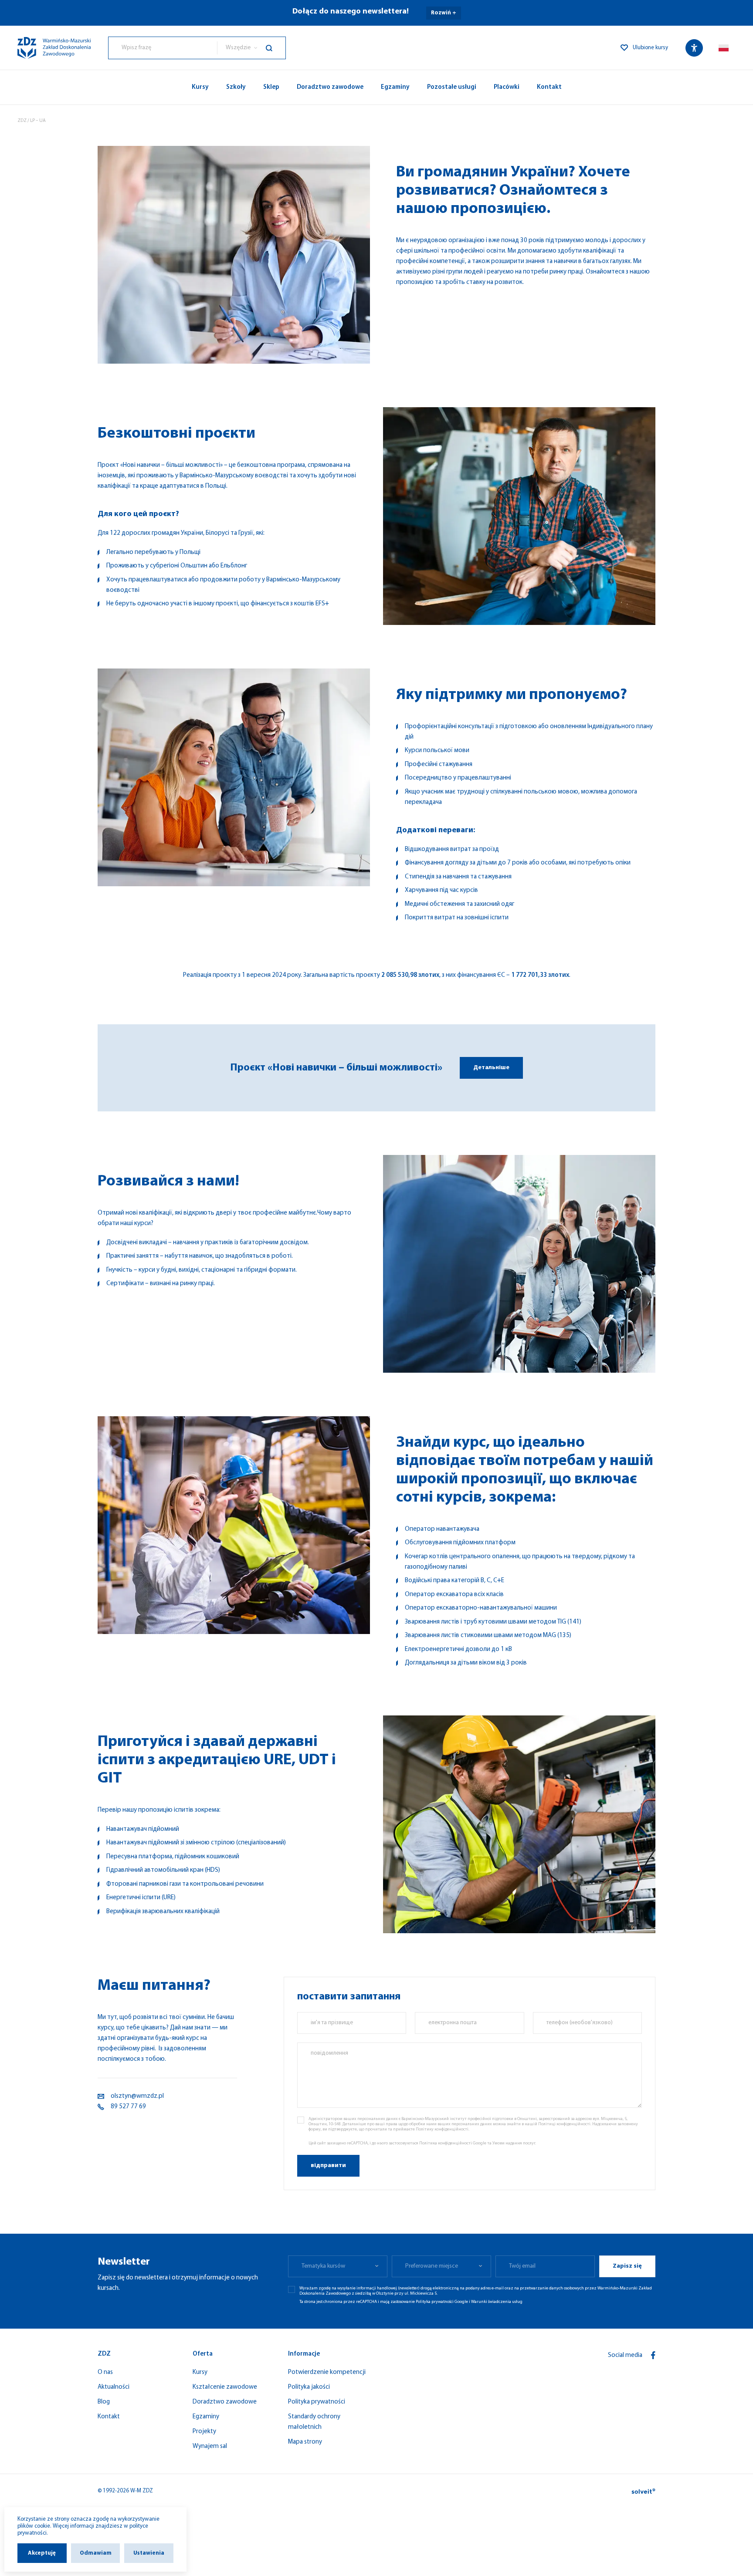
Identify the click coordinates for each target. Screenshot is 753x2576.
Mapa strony (305, 2442)
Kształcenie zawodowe (225, 2387)
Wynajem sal (210, 2446)
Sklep (271, 87)
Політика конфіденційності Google (453, 2143)
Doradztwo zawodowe (330, 87)
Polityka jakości (309, 2387)
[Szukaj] (276, 48)
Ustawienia (149, 2553)
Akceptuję (42, 2553)
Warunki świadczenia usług (497, 2302)
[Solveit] (643, 2491)
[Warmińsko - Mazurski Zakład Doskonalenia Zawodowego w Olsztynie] (54, 48)
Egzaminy (395, 87)
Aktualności (114, 2387)
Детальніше (491, 1068)
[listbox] (251, 48)
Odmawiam (96, 2553)
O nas (105, 2372)
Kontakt (549, 87)
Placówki (507, 87)
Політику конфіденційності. (443, 2129)
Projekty (204, 2432)
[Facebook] (653, 2355)
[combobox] (163, 48)
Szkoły (236, 87)
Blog (104, 2402)
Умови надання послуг (514, 2143)
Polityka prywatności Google (442, 2302)
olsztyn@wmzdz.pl (137, 2096)
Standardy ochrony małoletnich (314, 2422)
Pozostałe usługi (452, 87)
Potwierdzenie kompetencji (327, 2372)
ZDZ (22, 121)
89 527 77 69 (128, 2107)
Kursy (200, 87)
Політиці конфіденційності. (565, 2124)
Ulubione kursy (650, 48)
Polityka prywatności (317, 2402)
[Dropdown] (724, 48)
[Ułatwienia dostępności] (694, 48)
